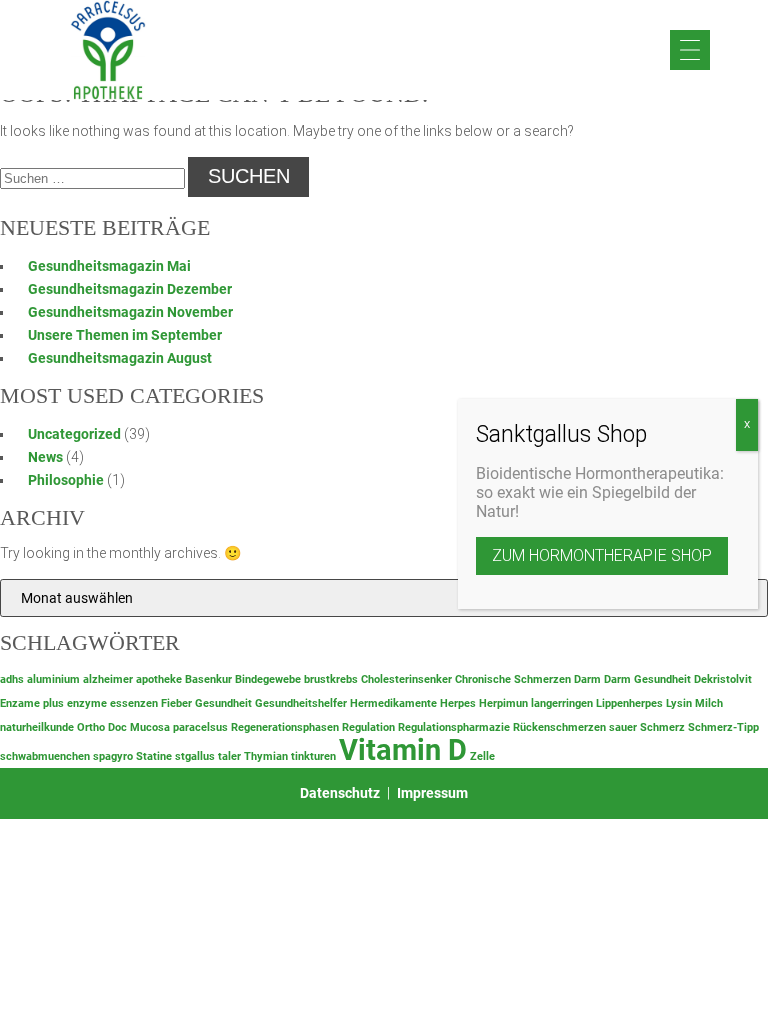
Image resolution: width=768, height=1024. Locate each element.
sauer (623, 727)
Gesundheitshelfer (301, 703)
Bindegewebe (268, 679)
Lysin (679, 703)
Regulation (368, 727)
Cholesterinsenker (406, 679)
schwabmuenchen (45, 756)
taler (229, 756)
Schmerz (662, 727)
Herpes (458, 703)
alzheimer (108, 679)
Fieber (176, 703)
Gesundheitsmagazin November (130, 312)
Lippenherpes (629, 703)
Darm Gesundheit (647, 679)
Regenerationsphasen (285, 727)
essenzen (134, 703)
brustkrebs (331, 679)
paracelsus (200, 727)
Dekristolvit (723, 679)
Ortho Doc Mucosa (123, 727)
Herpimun (503, 703)
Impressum (432, 793)
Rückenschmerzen (559, 727)
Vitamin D (403, 750)
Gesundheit (223, 703)
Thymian (266, 756)
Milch (709, 703)
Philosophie (66, 480)
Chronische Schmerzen (513, 679)
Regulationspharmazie (454, 727)
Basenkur (208, 679)
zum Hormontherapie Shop (602, 555)
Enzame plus (32, 703)
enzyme (87, 703)
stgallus (195, 756)
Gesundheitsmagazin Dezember (130, 289)
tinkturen (313, 756)
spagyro (113, 756)
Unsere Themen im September (125, 335)
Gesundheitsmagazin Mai (109, 266)
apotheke (159, 679)
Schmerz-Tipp (723, 727)
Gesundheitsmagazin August (120, 358)
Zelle (482, 756)
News (45, 457)
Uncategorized (74, 434)
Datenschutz (340, 793)
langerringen (562, 703)
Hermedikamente (393, 703)
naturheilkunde (37, 727)
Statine (154, 756)
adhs (12, 679)
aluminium (53, 679)
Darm (587, 679)
